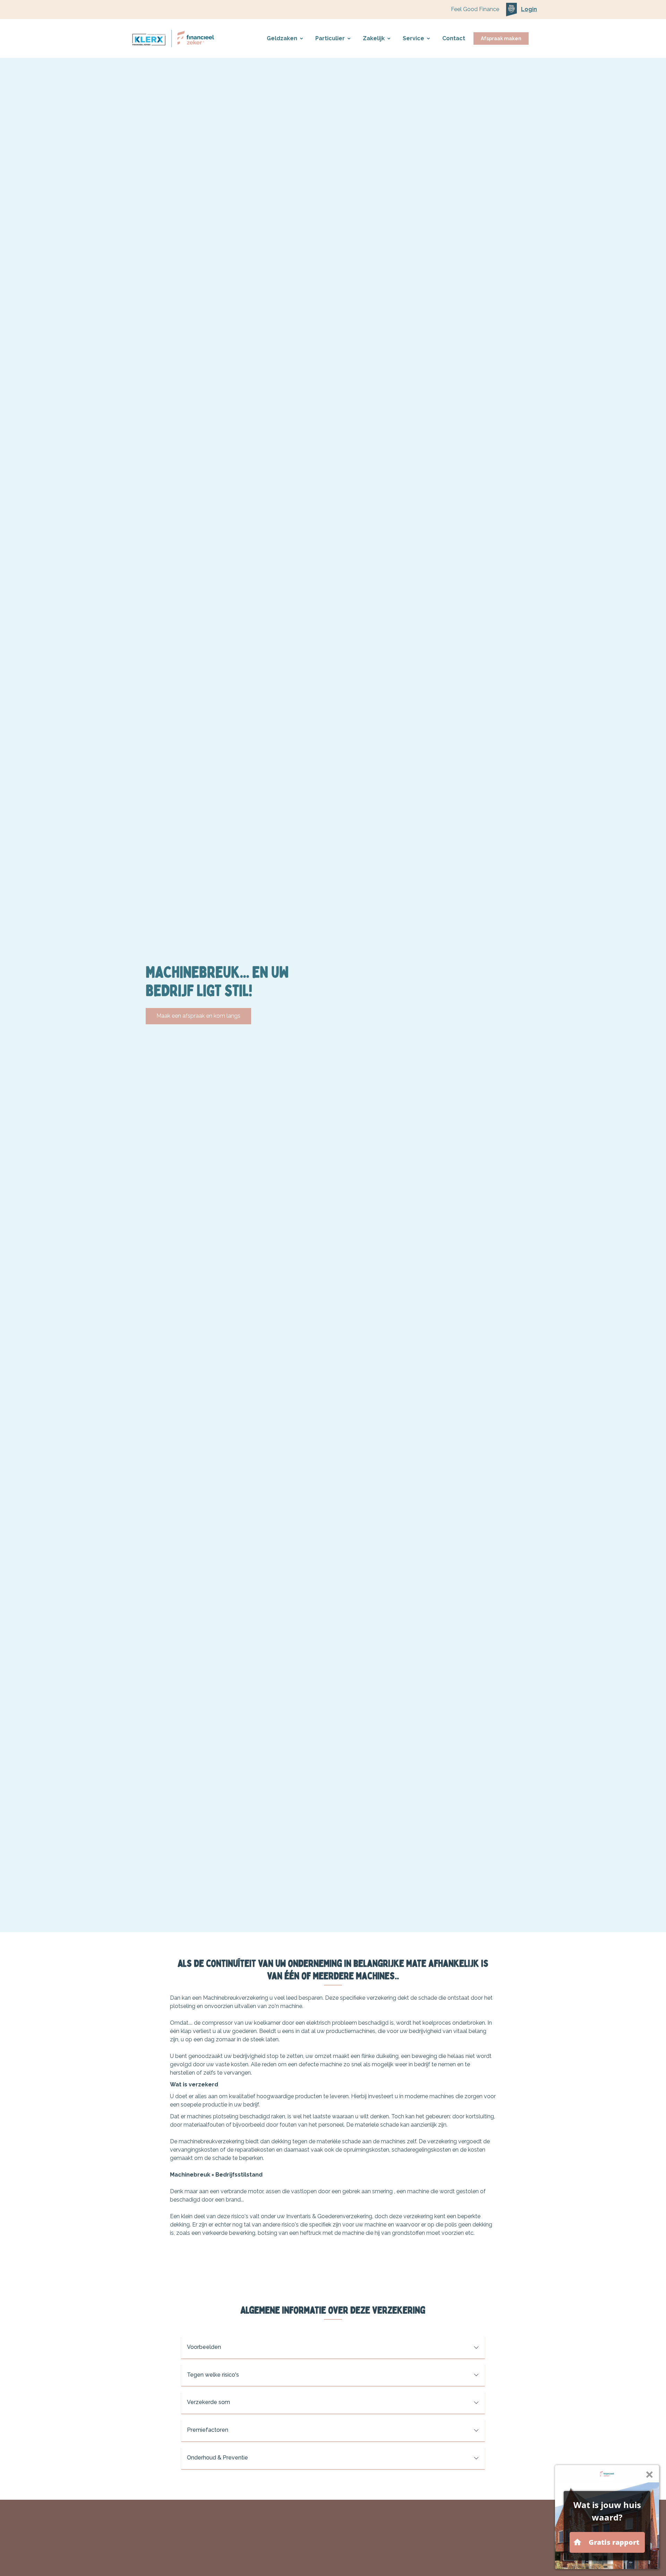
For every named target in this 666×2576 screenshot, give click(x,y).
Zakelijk (374, 38)
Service (413, 38)
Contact (454, 38)
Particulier (330, 38)
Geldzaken (282, 38)
